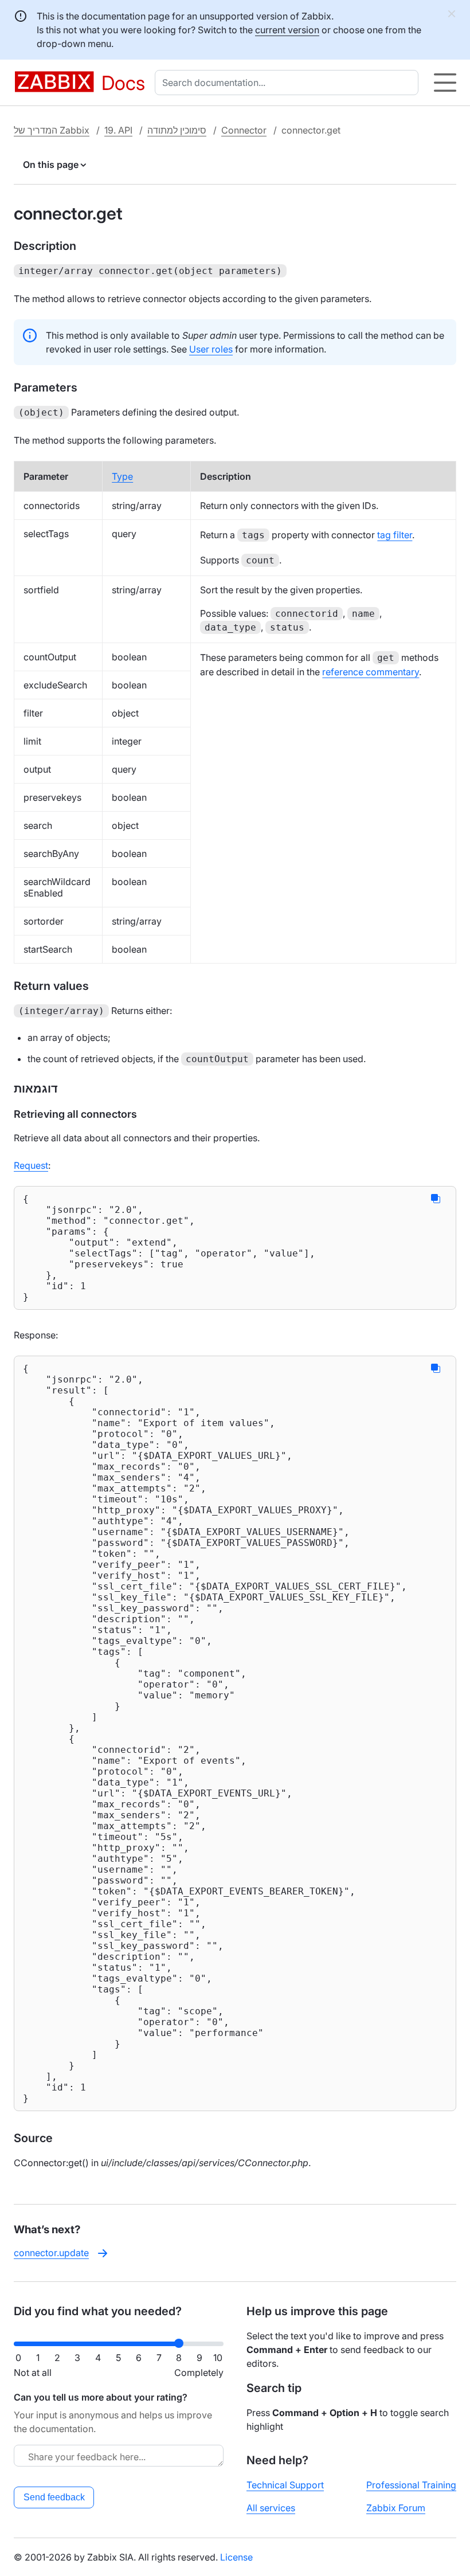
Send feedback (54, 2497)
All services (271, 2508)
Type (122, 476)
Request (31, 1165)
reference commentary (371, 672)
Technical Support (285, 2485)
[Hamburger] (445, 83)
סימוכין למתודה (177, 130)
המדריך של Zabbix (52, 130)
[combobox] (289, 83)
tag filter (395, 535)
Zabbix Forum (396, 2508)
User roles (211, 349)
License (236, 2557)
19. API (118, 130)
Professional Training (411, 2485)
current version (287, 30)
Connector (244, 130)
